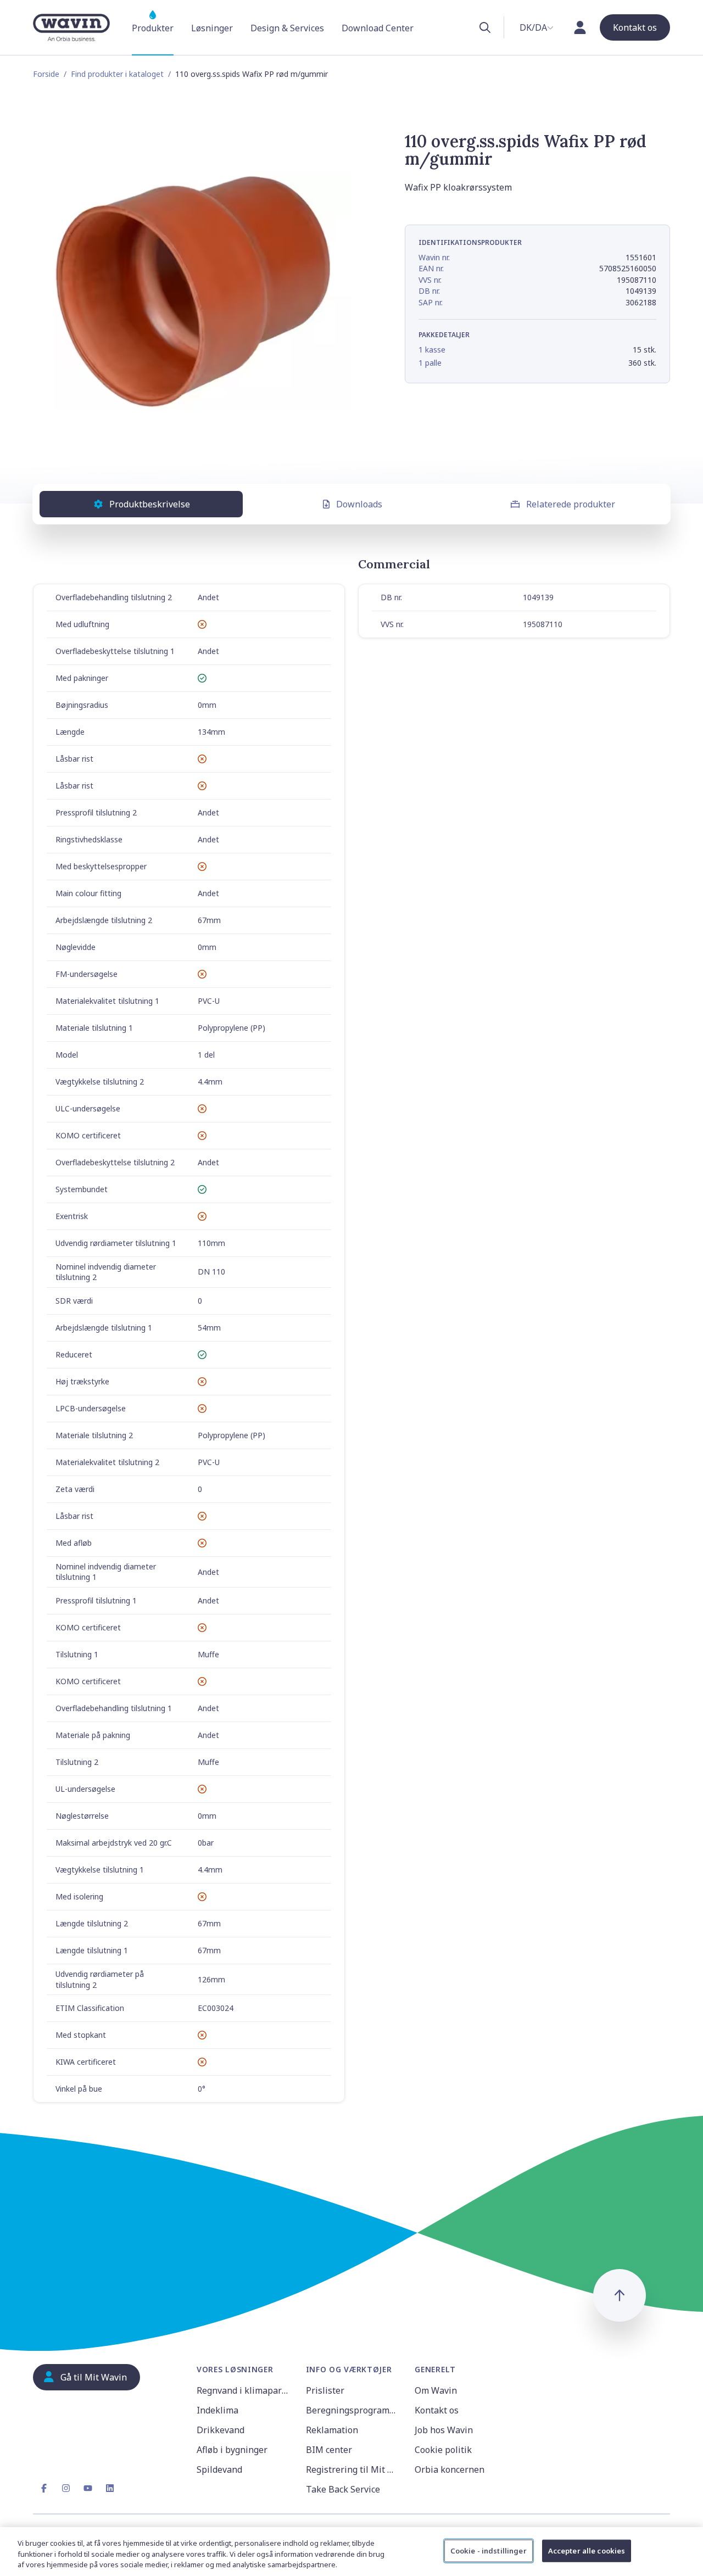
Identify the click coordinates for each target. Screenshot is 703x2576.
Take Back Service (343, 2489)
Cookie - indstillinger (489, 2550)
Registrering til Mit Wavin (354, 2469)
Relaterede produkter (571, 504)
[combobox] (537, 27)
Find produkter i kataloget (117, 74)
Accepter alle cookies (587, 2550)
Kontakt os (437, 2410)
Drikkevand (221, 2430)
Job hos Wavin (444, 2430)
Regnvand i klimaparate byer (245, 2390)
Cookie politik (443, 2450)
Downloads (359, 504)
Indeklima (217, 2410)
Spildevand (219, 2469)
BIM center (329, 2450)
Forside (46, 74)
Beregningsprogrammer (354, 2410)
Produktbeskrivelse (150, 504)
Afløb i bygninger (232, 2450)
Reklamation (332, 2430)
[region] (351, 2552)
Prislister (325, 2390)
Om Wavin (436, 2390)
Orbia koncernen (450, 2469)
